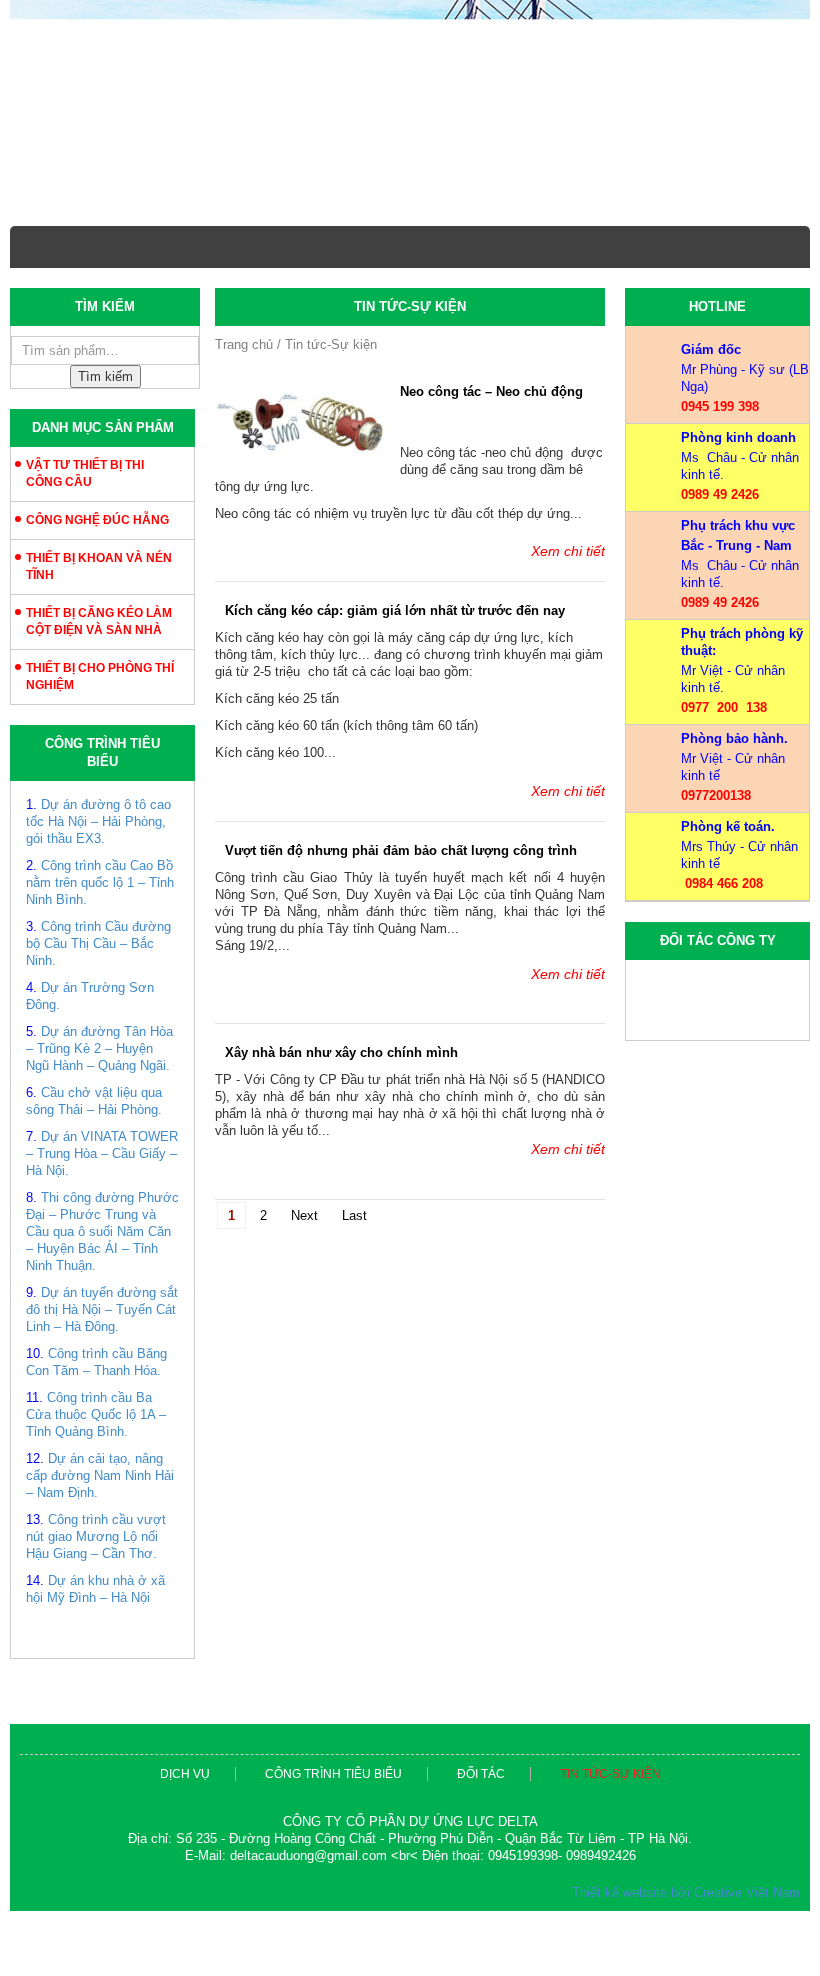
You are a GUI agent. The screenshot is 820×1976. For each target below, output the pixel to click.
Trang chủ (244, 344)
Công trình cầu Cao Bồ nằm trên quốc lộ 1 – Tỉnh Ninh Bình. (100, 882)
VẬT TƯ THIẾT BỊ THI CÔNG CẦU (85, 473)
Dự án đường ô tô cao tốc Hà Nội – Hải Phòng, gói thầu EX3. (98, 821)
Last (354, 1266)
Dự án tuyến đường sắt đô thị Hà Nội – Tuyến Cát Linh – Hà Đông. (102, 1309)
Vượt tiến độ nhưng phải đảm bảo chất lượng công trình (401, 901)
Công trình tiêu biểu (333, 1774)
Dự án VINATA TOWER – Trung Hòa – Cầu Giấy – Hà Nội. (102, 1153)
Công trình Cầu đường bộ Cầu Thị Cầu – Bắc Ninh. (98, 943)
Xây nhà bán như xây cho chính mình (341, 1103)
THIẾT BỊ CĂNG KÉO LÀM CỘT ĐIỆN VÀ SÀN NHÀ (99, 621)
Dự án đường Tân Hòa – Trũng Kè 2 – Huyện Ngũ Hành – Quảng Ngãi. (99, 1048)
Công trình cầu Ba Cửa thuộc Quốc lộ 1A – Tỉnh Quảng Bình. (96, 1414)
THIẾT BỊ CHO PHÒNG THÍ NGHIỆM (100, 676)
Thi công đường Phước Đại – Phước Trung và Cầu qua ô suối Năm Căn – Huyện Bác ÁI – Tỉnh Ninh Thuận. (102, 1231)
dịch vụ (185, 1774)
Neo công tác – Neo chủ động (491, 391)
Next (304, 1266)
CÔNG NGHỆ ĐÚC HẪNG (97, 520)
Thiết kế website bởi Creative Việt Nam (686, 1892)
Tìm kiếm (105, 376)
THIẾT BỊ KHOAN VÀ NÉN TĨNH (99, 566)
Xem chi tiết (568, 551)
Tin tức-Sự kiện (610, 1774)
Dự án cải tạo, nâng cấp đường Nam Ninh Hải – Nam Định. (100, 1475)
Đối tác (481, 1774)
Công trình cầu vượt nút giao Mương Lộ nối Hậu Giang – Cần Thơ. (96, 1536)
